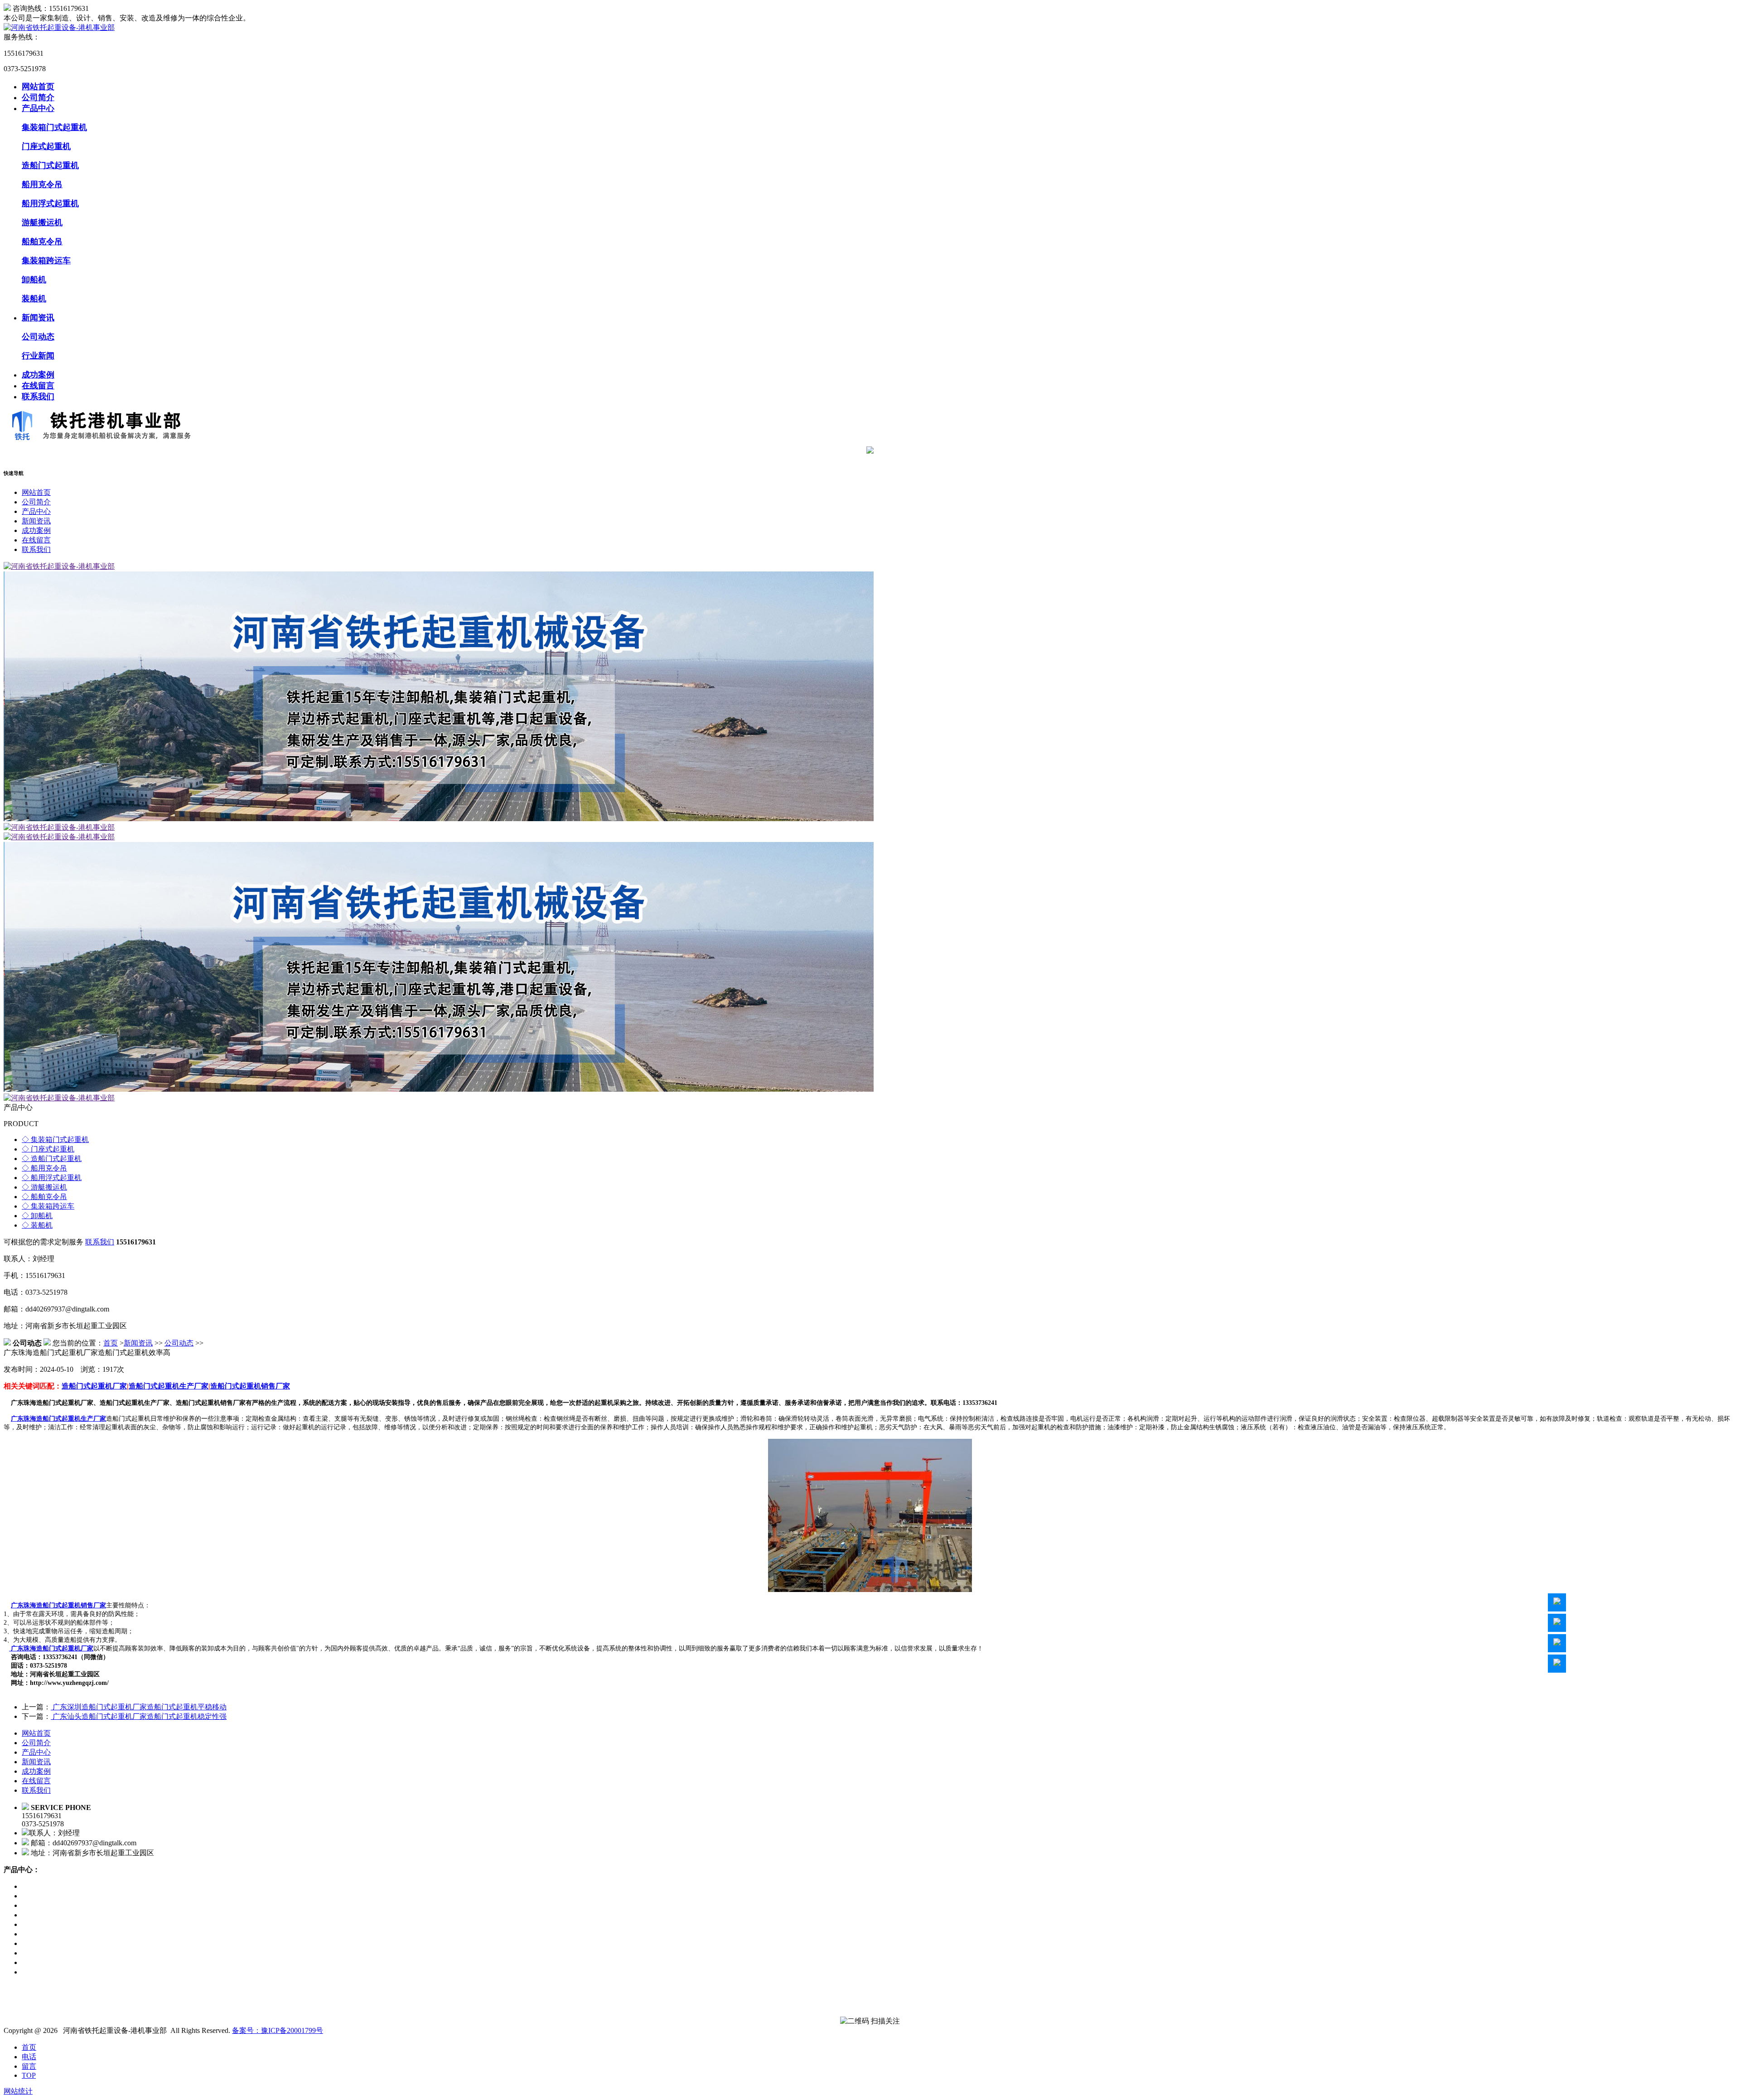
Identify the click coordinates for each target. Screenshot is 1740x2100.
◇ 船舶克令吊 (44, 1197)
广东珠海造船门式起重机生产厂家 (58, 1419)
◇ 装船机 (37, 1225)
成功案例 (38, 375)
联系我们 (38, 397)
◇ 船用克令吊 (44, 1168)
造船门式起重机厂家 (94, 1386)
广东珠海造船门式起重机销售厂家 (58, 1605)
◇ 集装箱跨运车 (48, 1206)
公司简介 (38, 97)
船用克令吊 (42, 184)
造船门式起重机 (50, 165)
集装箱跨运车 (46, 261)
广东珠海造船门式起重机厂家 (51, 1648)
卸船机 (34, 280)
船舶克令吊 (42, 242)
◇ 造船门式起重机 (52, 1159)
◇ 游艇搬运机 (44, 1187)
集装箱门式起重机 (54, 127)
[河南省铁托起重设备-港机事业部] (59, 27)
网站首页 (38, 87)
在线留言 (38, 386)
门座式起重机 (46, 146)
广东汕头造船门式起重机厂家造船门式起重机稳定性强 (139, 1716)
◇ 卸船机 (37, 1216)
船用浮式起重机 (50, 203)
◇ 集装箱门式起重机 (55, 1140)
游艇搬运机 (42, 223)
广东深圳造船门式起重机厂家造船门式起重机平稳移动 (139, 1707)
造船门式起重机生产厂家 (169, 1386)
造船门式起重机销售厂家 (250, 1386)
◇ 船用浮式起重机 (52, 1178)
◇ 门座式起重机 (48, 1149)
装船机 (34, 299)
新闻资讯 (38, 318)
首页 (111, 1343)
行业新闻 (38, 356)
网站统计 (18, 2091)
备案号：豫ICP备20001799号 (278, 2030)
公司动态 (38, 337)
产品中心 (38, 108)
